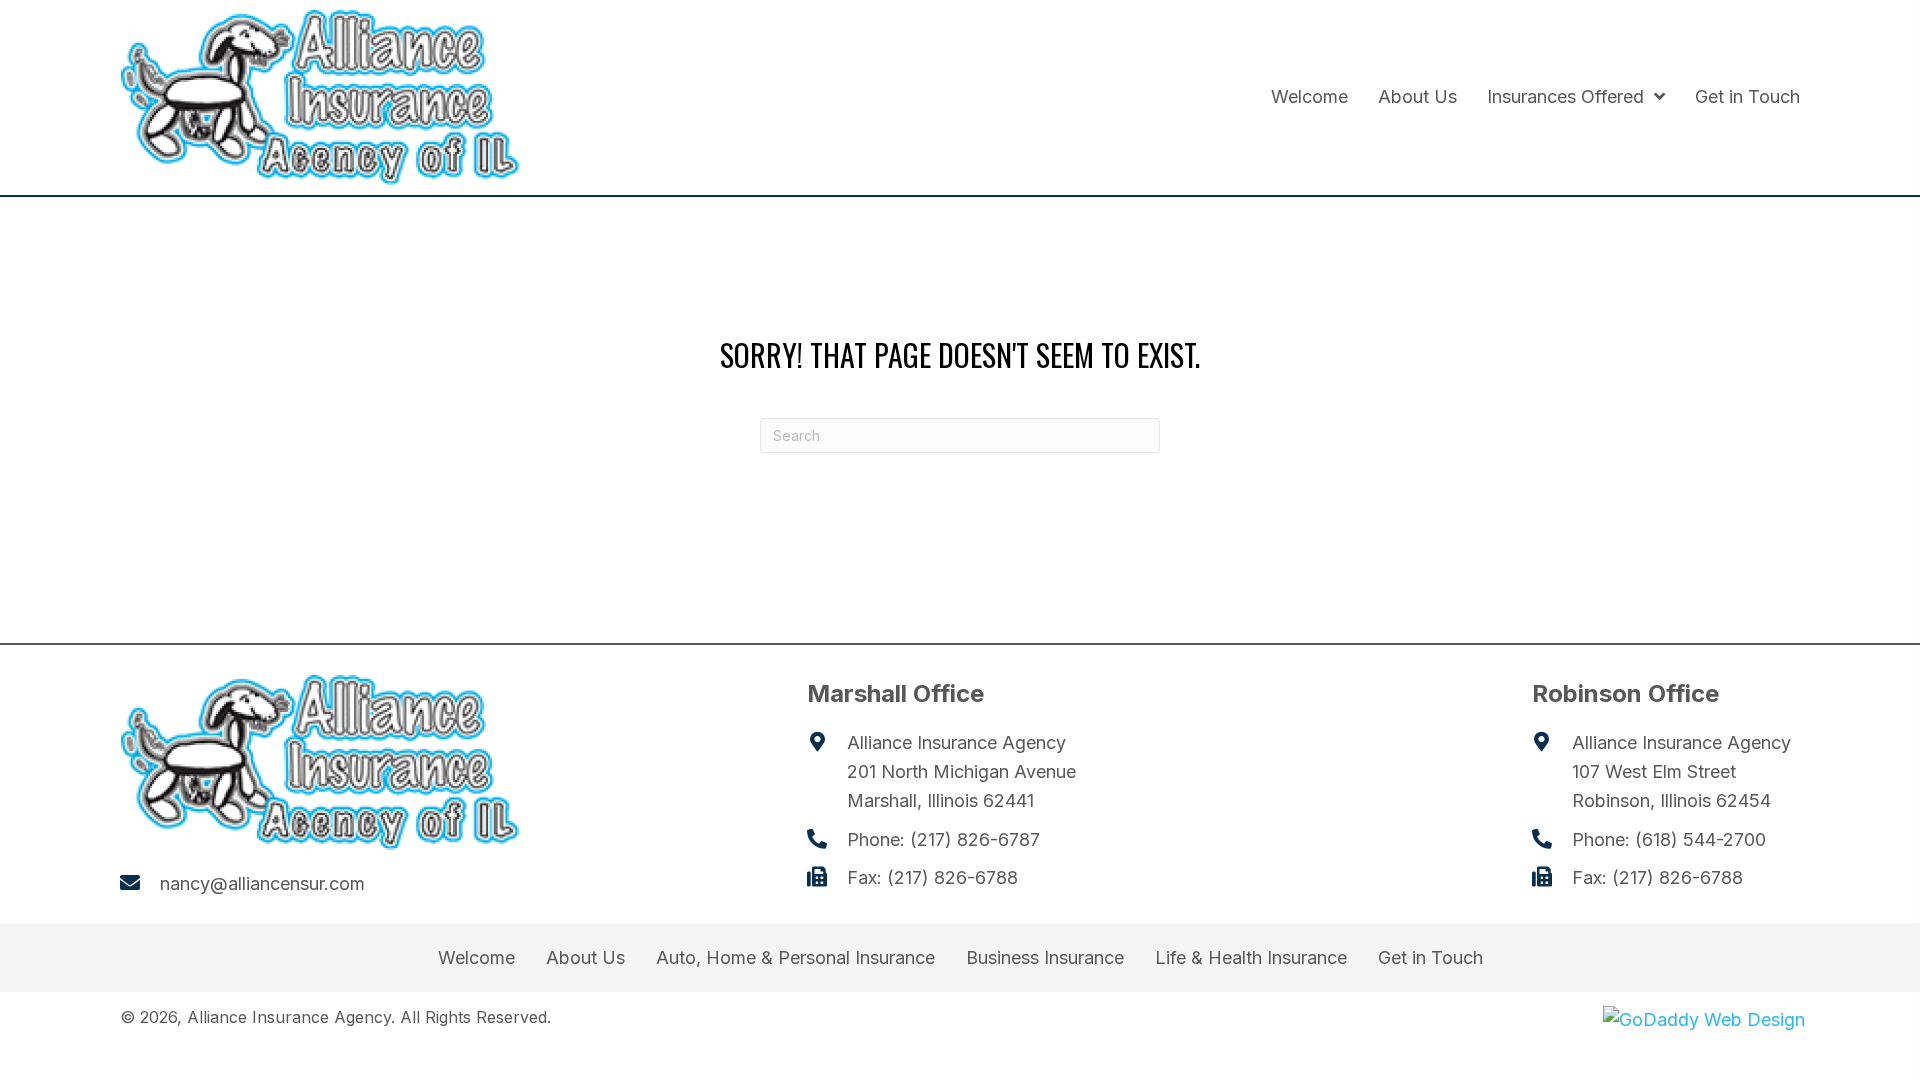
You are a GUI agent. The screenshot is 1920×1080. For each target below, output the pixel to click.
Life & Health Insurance (1251, 958)
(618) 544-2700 (1700, 839)
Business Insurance (1045, 958)
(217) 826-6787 (975, 839)
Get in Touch (1430, 958)
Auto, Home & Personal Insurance (795, 958)
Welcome (476, 958)
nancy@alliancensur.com (262, 883)
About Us (585, 958)
